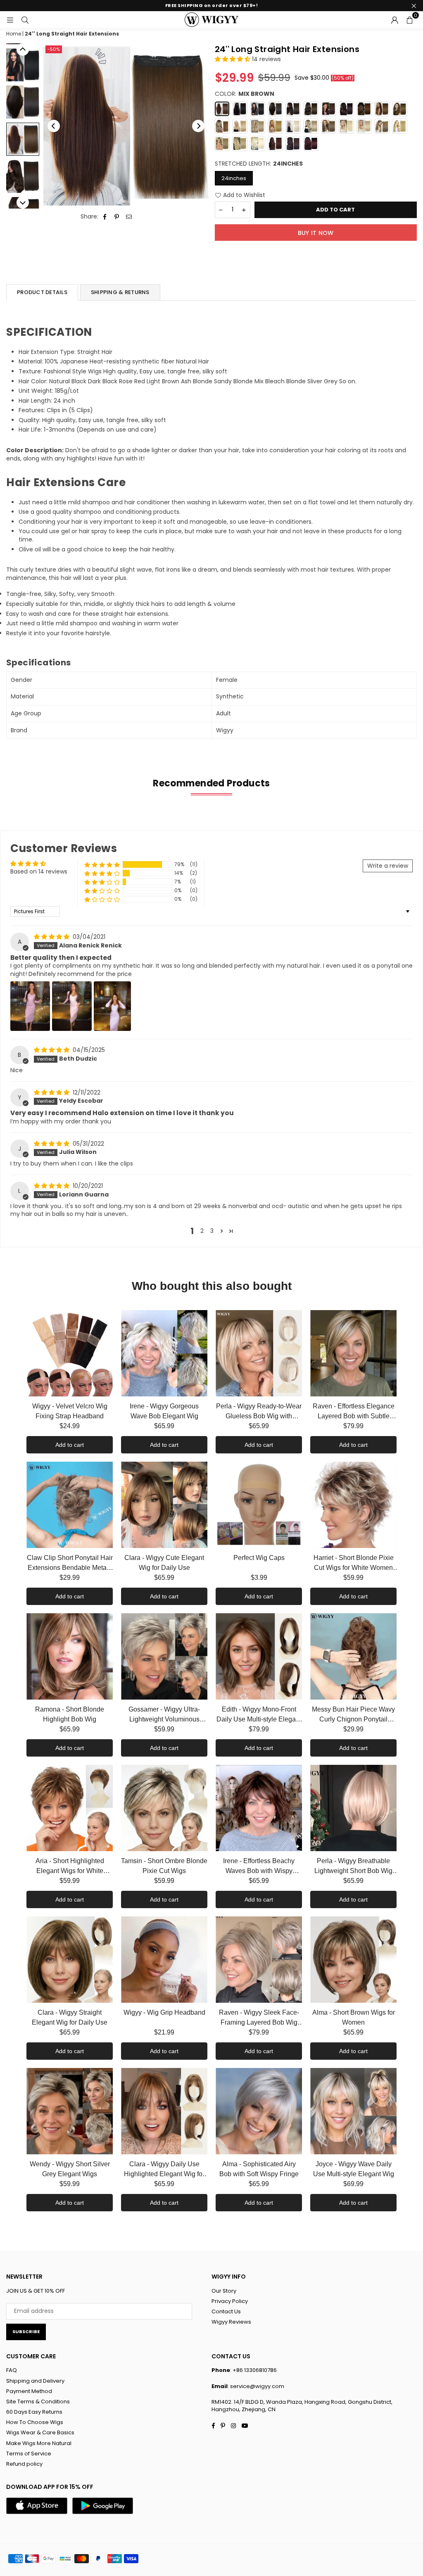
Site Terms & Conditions (38, 2401)
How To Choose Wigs (35, 2422)
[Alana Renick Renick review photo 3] (112, 1006)
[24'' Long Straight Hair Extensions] (23, 65)
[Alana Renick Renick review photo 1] (30, 1006)
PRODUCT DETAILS (42, 292)
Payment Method (29, 2391)
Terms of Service (29, 2454)
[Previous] (54, 126)
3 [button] (212, 1231)
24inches (234, 178)
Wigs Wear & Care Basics (40, 2432)
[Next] (198, 126)
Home (14, 34)
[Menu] (10, 19)
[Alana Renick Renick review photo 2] (72, 1006)
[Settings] (394, 19)
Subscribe (26, 2331)
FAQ (12, 2370)
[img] (52, 937)
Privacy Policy (230, 2301)
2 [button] (202, 1231)
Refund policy (24, 2464)
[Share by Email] (129, 217)
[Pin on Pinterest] (117, 217)
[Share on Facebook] (105, 217)
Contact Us (226, 2311)
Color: (245, 94)
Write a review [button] (388, 866)
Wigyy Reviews (231, 2322)
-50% (54, 49)
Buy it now (316, 233)
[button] (409, 19)
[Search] (25, 19)
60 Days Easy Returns (34, 2412)
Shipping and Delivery (35, 2381)
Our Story (224, 2291)
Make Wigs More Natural (39, 2443)
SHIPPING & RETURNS (120, 292)
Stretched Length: (259, 164)
